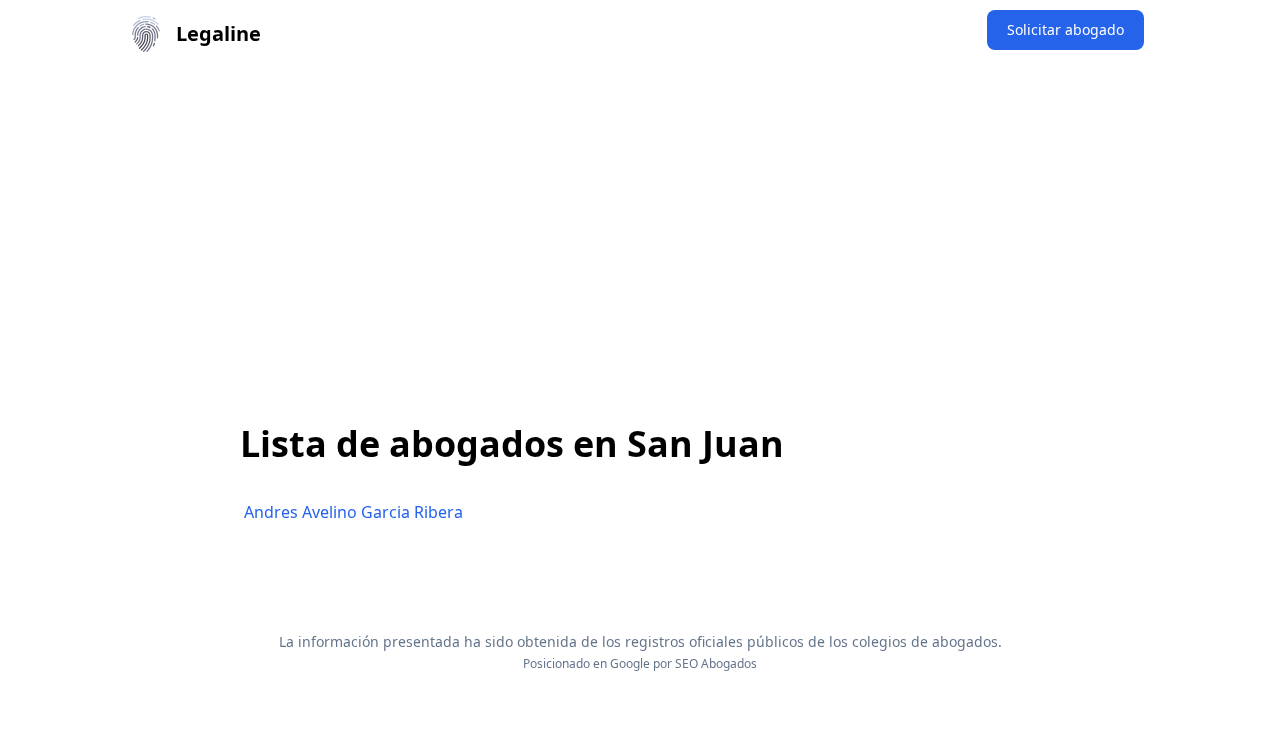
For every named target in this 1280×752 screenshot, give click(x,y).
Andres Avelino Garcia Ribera (353, 512)
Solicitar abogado (1065, 29)
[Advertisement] (640, 218)
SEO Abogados (716, 663)
